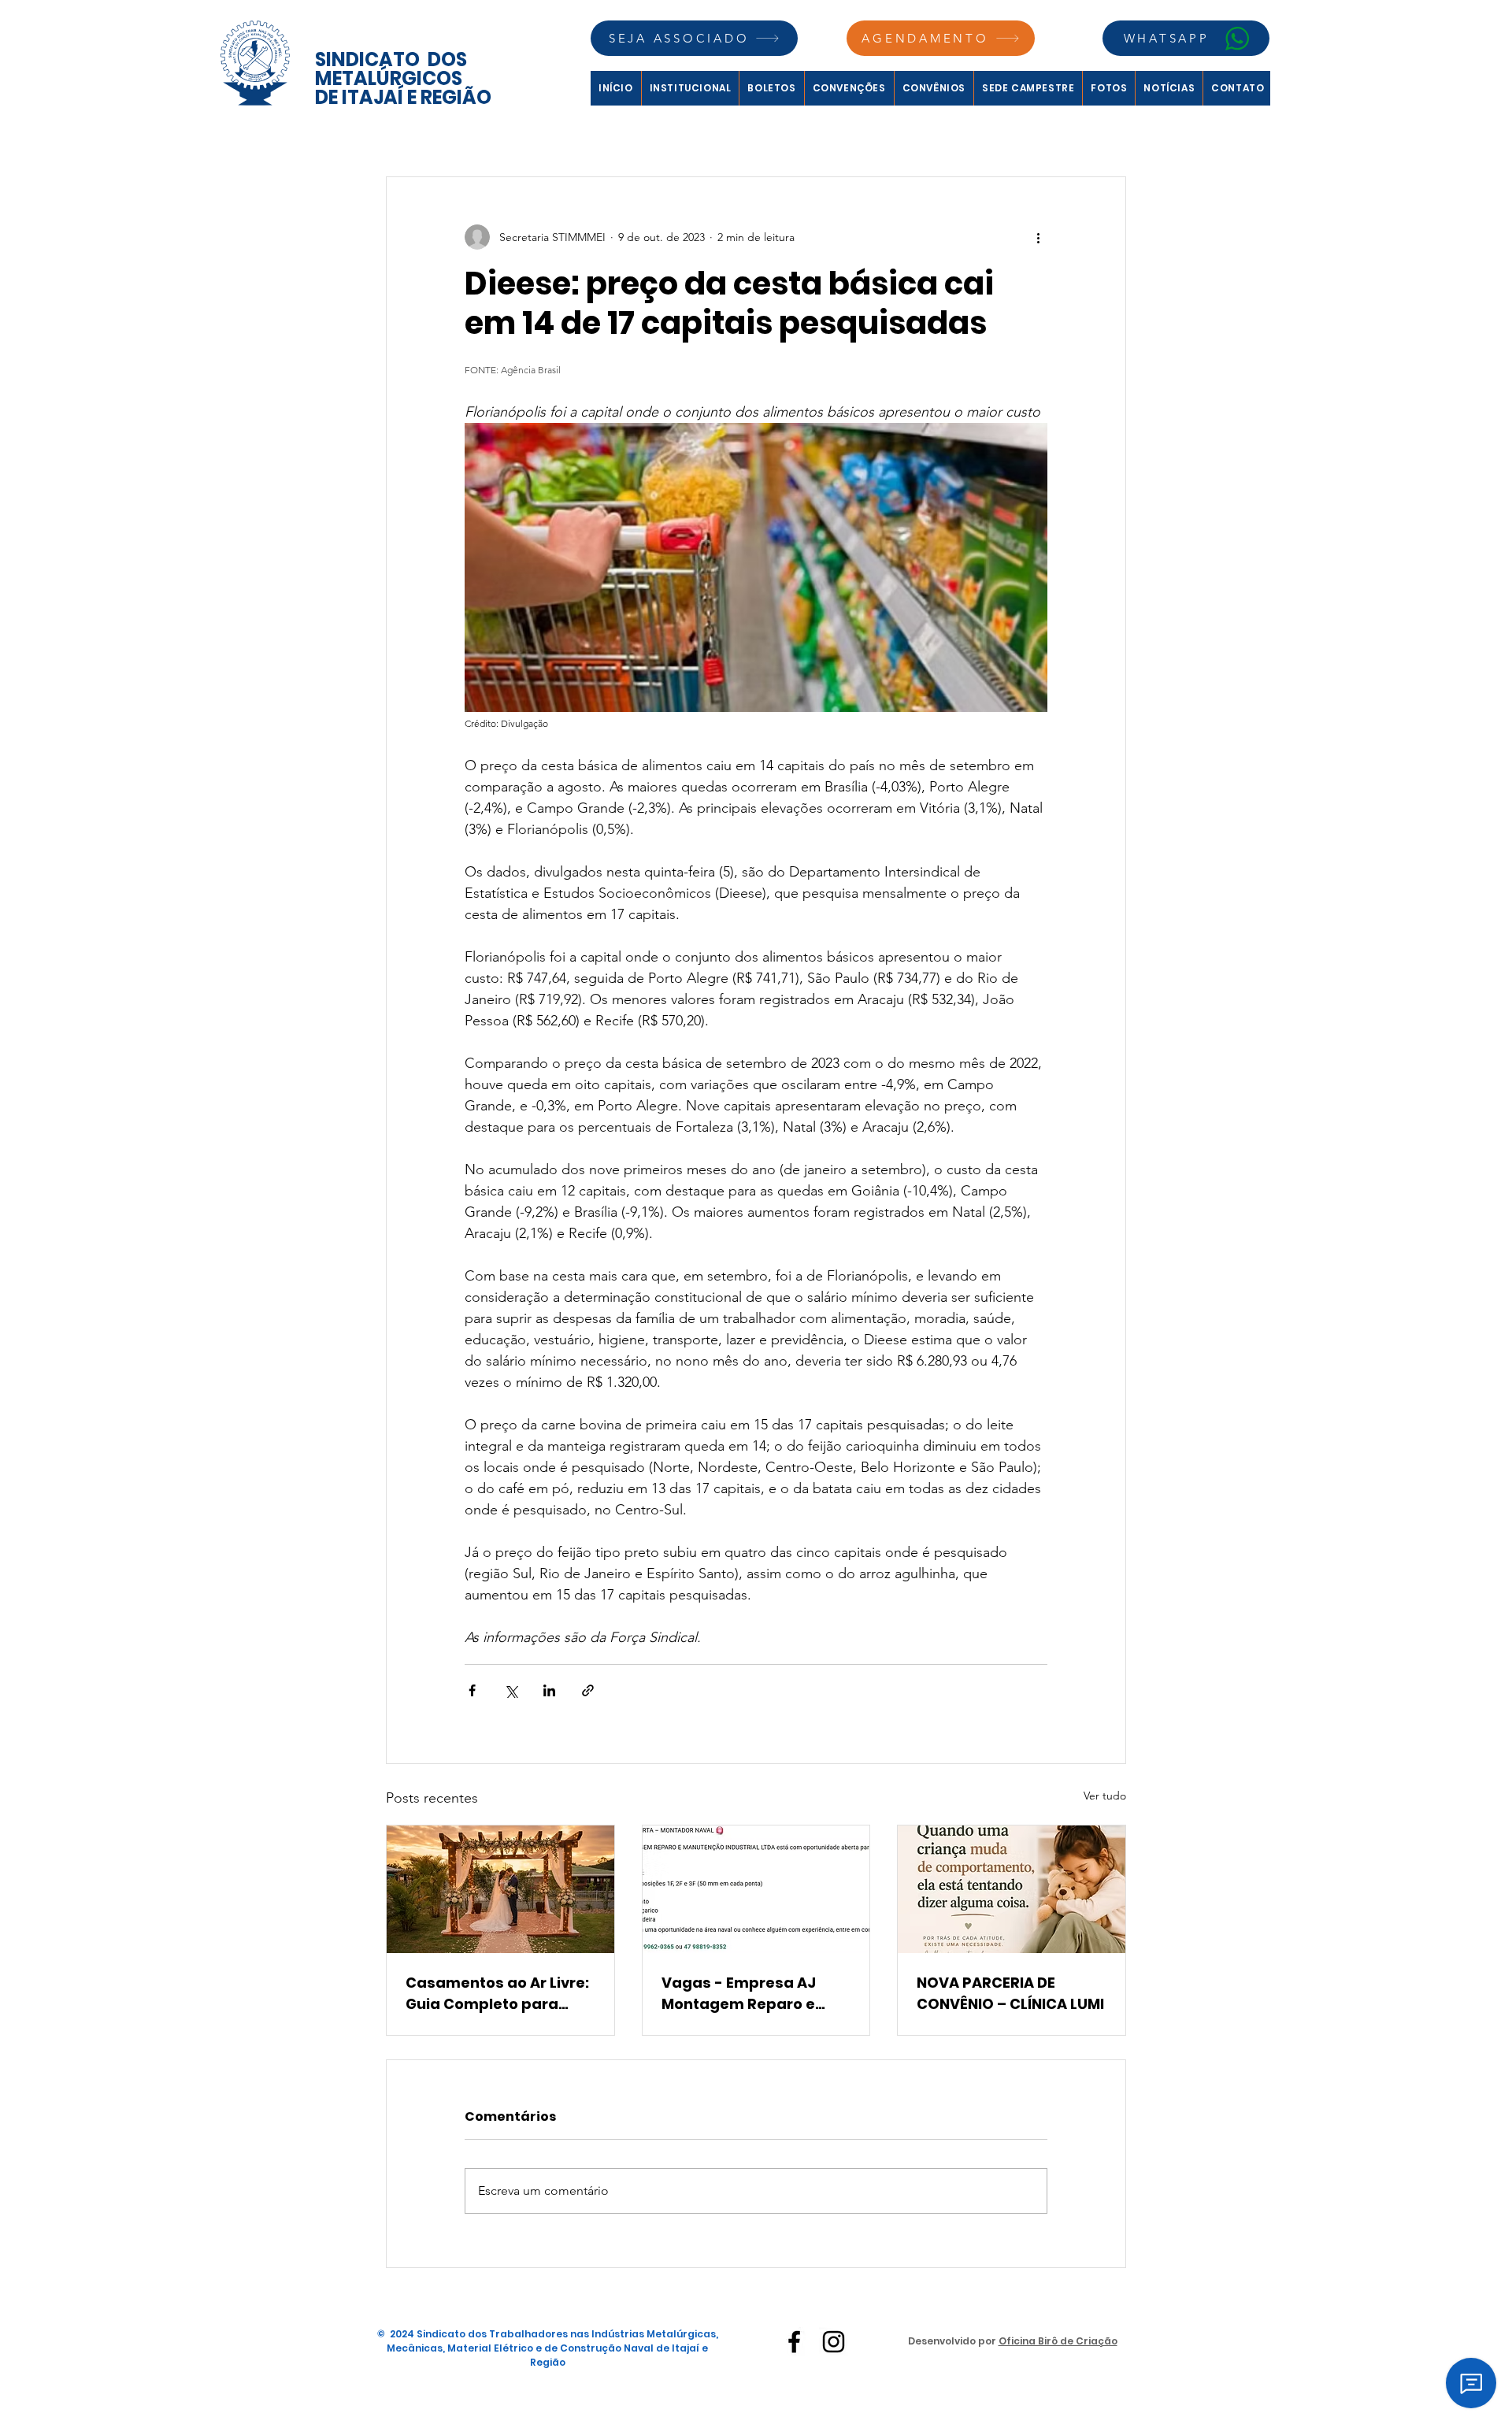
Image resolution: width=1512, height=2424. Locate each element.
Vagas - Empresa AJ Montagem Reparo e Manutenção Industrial (747, 1994)
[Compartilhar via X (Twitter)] (511, 1690)
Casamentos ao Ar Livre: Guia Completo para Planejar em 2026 (497, 1994)
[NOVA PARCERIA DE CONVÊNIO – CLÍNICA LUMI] (1012, 1889)
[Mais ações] (1038, 237)
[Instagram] (834, 2342)
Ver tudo (1105, 1796)
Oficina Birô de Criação (1058, 2341)
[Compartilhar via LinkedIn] (549, 1690)
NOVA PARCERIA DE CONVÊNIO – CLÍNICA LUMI (1010, 1993)
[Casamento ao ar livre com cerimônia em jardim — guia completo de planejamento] (500, 1889)
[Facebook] (794, 2342)
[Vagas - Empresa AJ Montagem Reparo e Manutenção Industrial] (756, 1889)
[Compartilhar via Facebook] (472, 1690)
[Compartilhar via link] (588, 1690)
